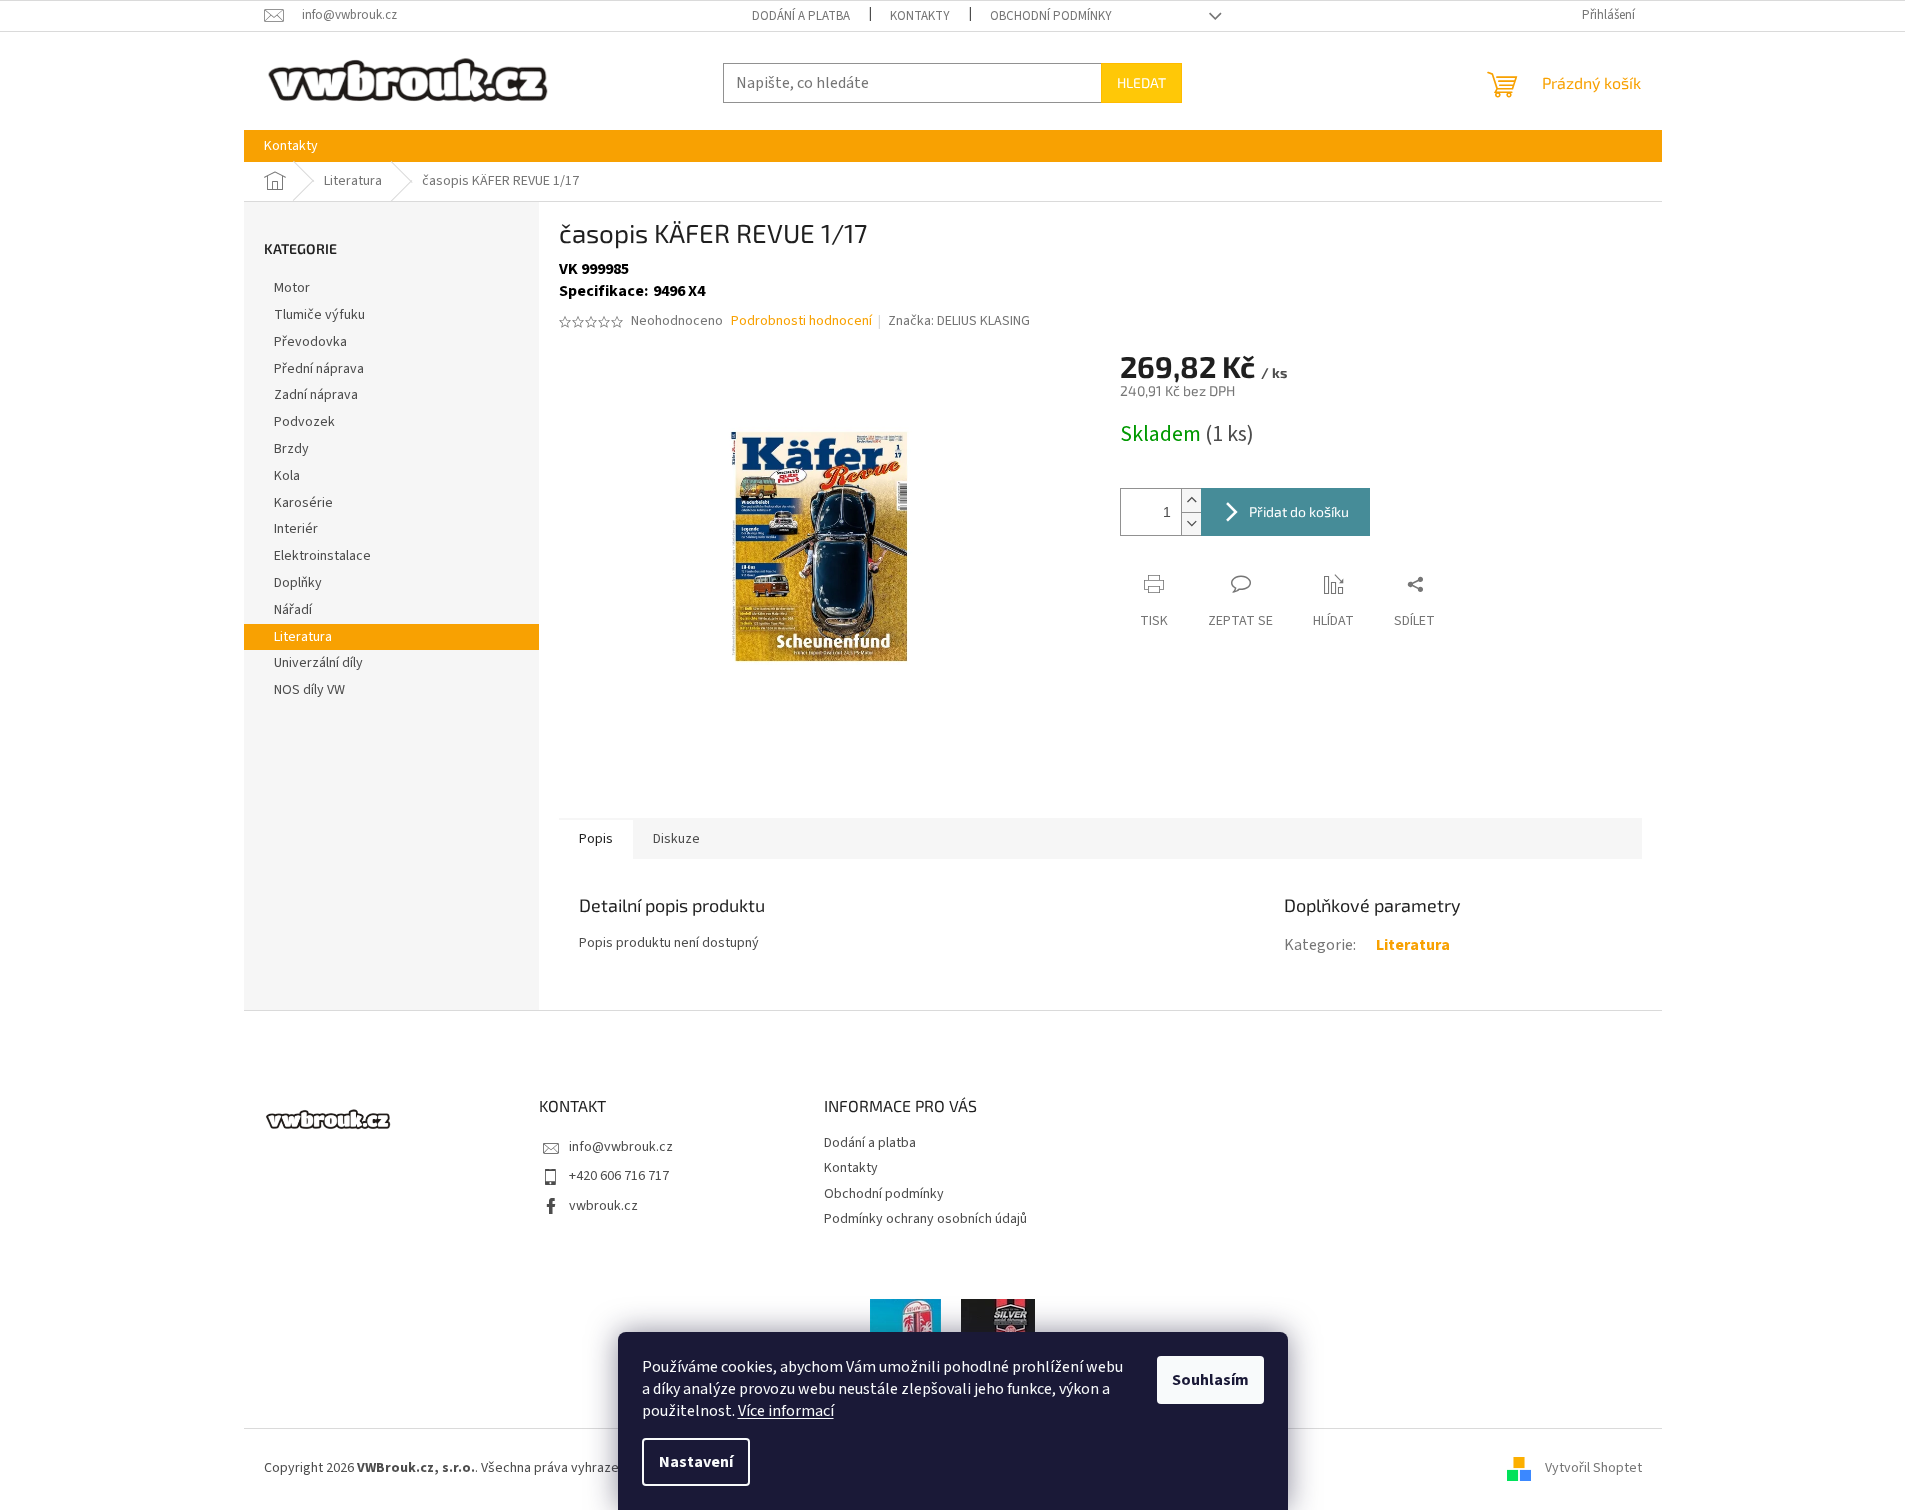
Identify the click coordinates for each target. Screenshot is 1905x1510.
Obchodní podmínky (1051, 16)
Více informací (786, 1411)
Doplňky (298, 583)
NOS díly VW (309, 690)
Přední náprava (319, 369)
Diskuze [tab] (676, 839)
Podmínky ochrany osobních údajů (925, 1219)
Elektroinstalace (322, 556)
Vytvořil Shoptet (1593, 1468)
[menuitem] (291, 146)
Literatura (303, 637)
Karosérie (303, 503)
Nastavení (696, 1462)
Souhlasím (1210, 1380)
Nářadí (293, 610)
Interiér (296, 529)
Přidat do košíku (1299, 511)
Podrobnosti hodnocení (801, 321)
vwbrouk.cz (603, 1206)
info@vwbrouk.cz (621, 1147)
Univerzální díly (318, 663)
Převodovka (310, 342)
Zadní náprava (316, 395)
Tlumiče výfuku (319, 315)
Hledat (1141, 82)
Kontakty (920, 16)
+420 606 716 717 (619, 1176)
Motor (292, 288)
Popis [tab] (596, 839)
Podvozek (304, 422)
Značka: (959, 321)
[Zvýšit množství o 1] (1191, 500)
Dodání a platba (801, 16)
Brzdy (291, 449)
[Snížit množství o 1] (1191, 523)
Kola (287, 476)
